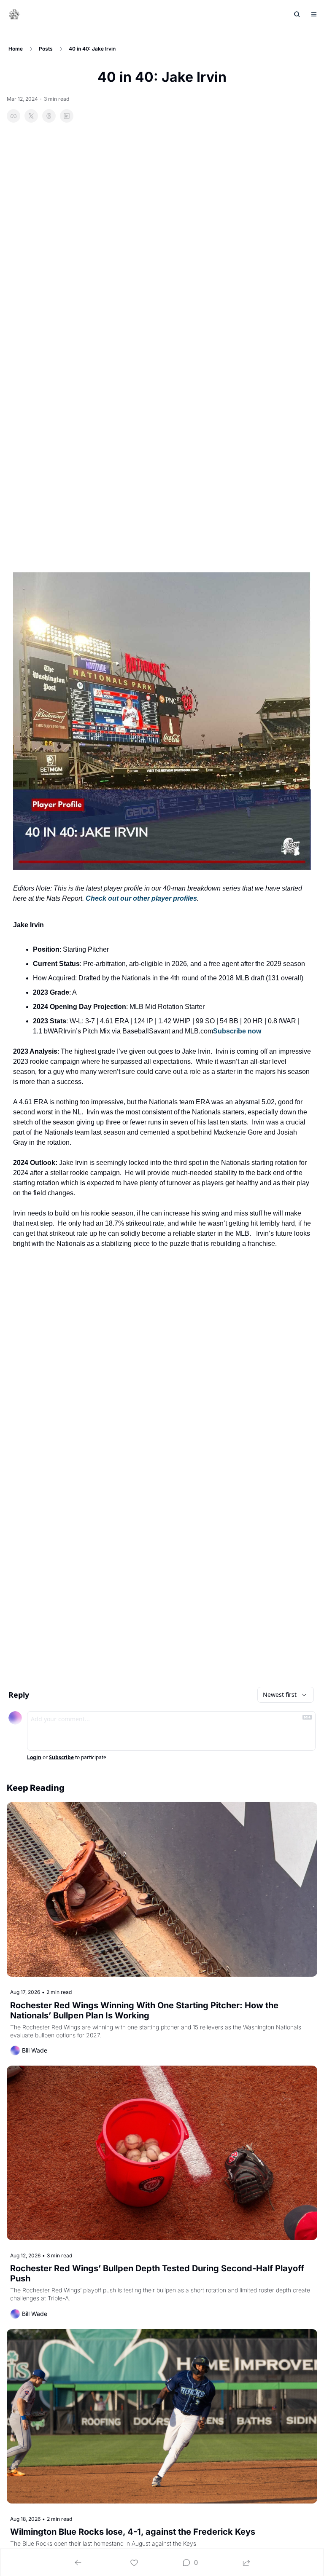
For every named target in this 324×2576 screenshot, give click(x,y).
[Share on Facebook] (13, 116)
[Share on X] (31, 116)
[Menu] (314, 14)
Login (34, 1758)
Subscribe (61, 1758)
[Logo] (14, 14)
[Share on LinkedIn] (67, 116)
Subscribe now (237, 1031)
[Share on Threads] (49, 116)
